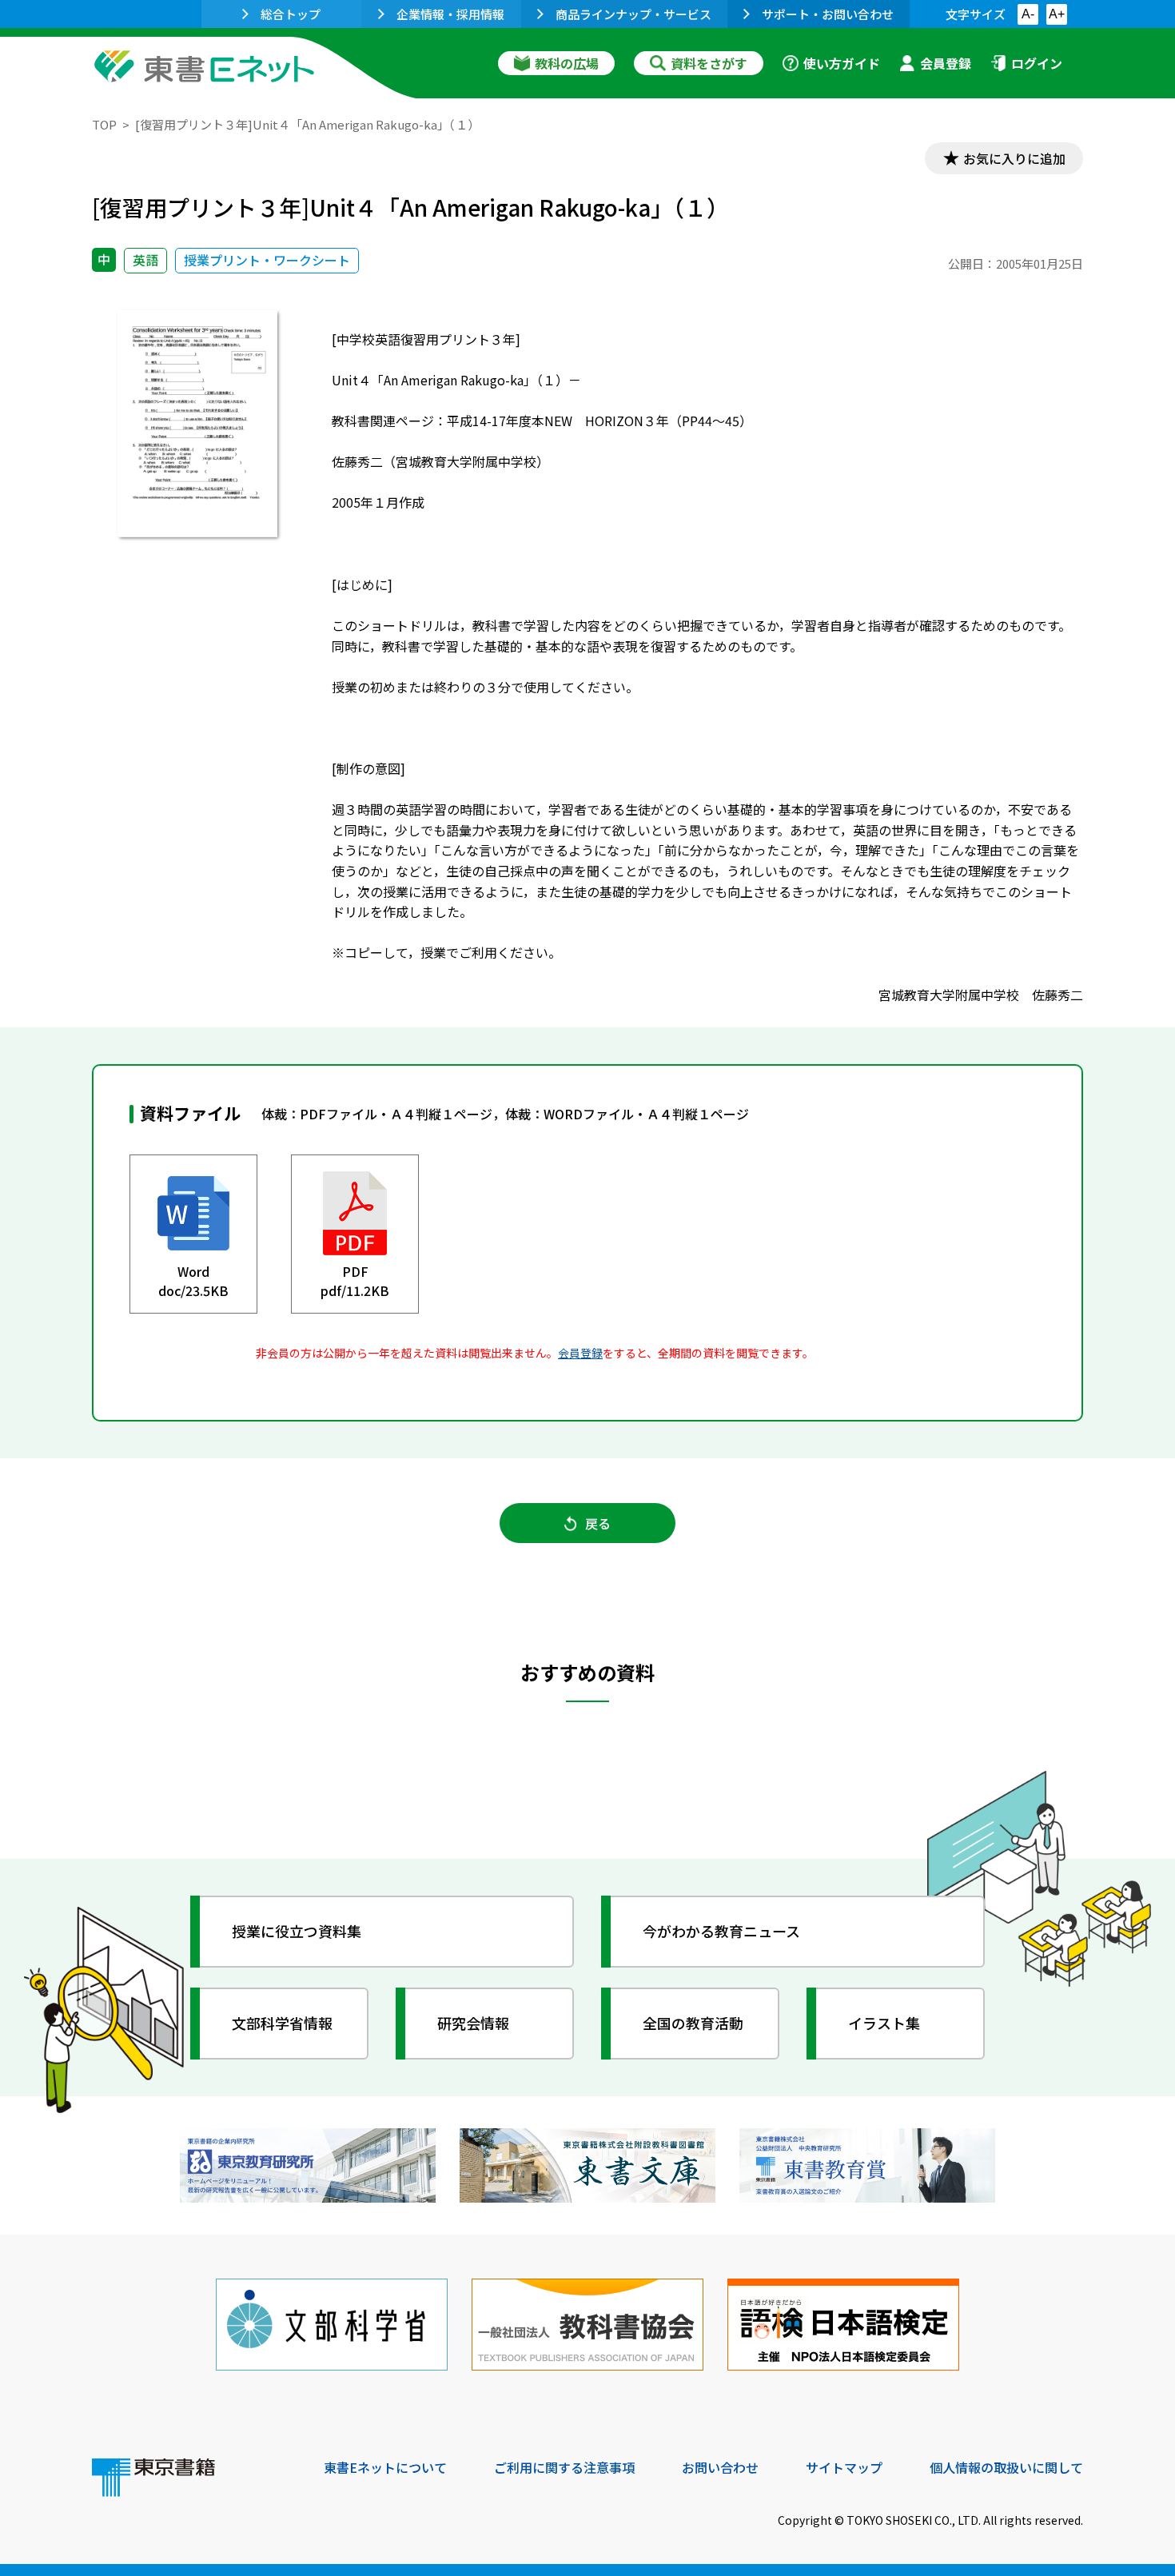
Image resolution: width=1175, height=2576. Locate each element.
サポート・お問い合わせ (828, 14)
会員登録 (946, 63)
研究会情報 (473, 2023)
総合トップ (291, 14)
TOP (104, 124)
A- (1028, 14)
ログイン (1037, 63)
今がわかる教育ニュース (721, 1931)
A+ (1057, 14)
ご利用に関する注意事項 (564, 2467)
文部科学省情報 (282, 2023)
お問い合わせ (720, 2467)
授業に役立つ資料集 (297, 1931)
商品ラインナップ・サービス (633, 14)
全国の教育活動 (693, 2023)
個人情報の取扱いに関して (1006, 2467)
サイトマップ (844, 2467)
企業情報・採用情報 (450, 14)
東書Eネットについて (385, 2467)
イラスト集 (884, 2023)
